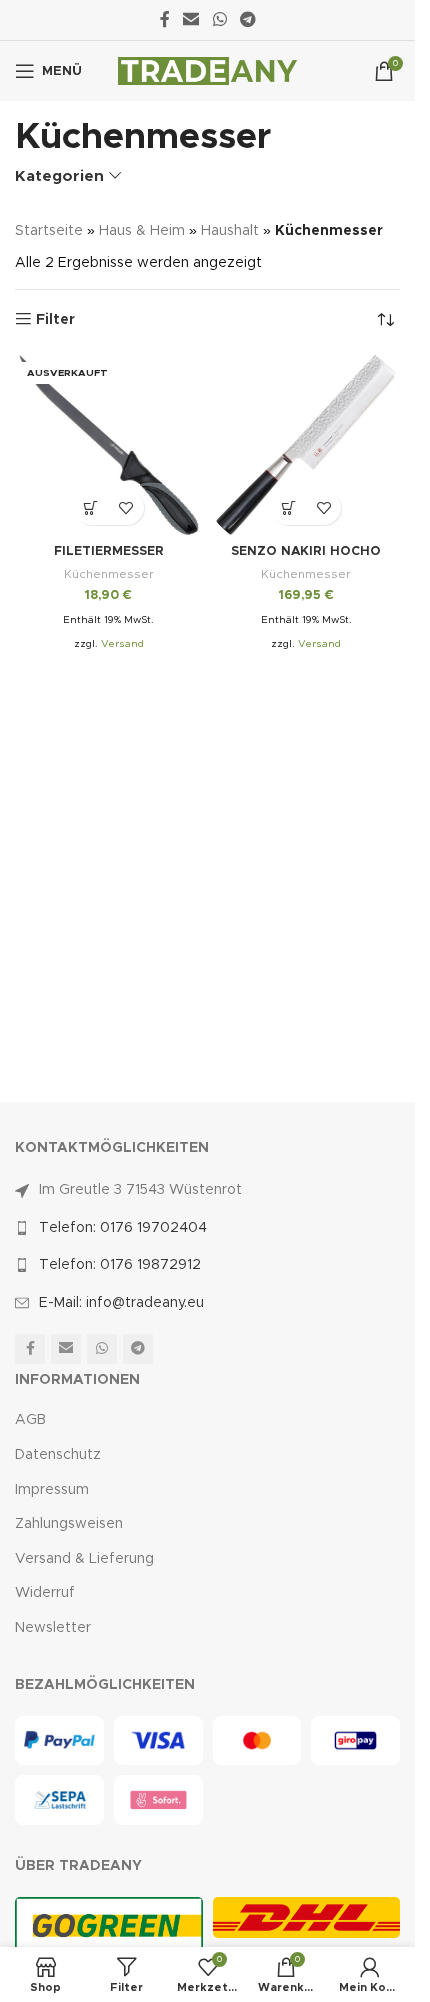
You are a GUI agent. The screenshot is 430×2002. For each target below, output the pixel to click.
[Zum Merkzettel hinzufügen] (126, 507)
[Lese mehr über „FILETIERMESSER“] (91, 507)
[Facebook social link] (165, 19)
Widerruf (45, 1593)
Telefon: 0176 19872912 (120, 1265)
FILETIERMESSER (109, 551)
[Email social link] (191, 19)
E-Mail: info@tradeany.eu (121, 1303)
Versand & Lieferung (84, 1559)
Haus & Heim (142, 231)
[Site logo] (207, 71)
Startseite (49, 231)
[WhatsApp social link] (219, 19)
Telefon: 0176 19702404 (123, 1228)
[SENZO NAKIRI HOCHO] (307, 445)
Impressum (52, 1490)
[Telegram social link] (247, 19)
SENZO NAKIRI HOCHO (306, 551)
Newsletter (53, 1628)
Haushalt (230, 231)
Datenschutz (58, 1455)
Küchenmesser (109, 574)
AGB (30, 1420)
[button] (288, 507)
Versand (122, 644)
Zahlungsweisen (69, 1524)
